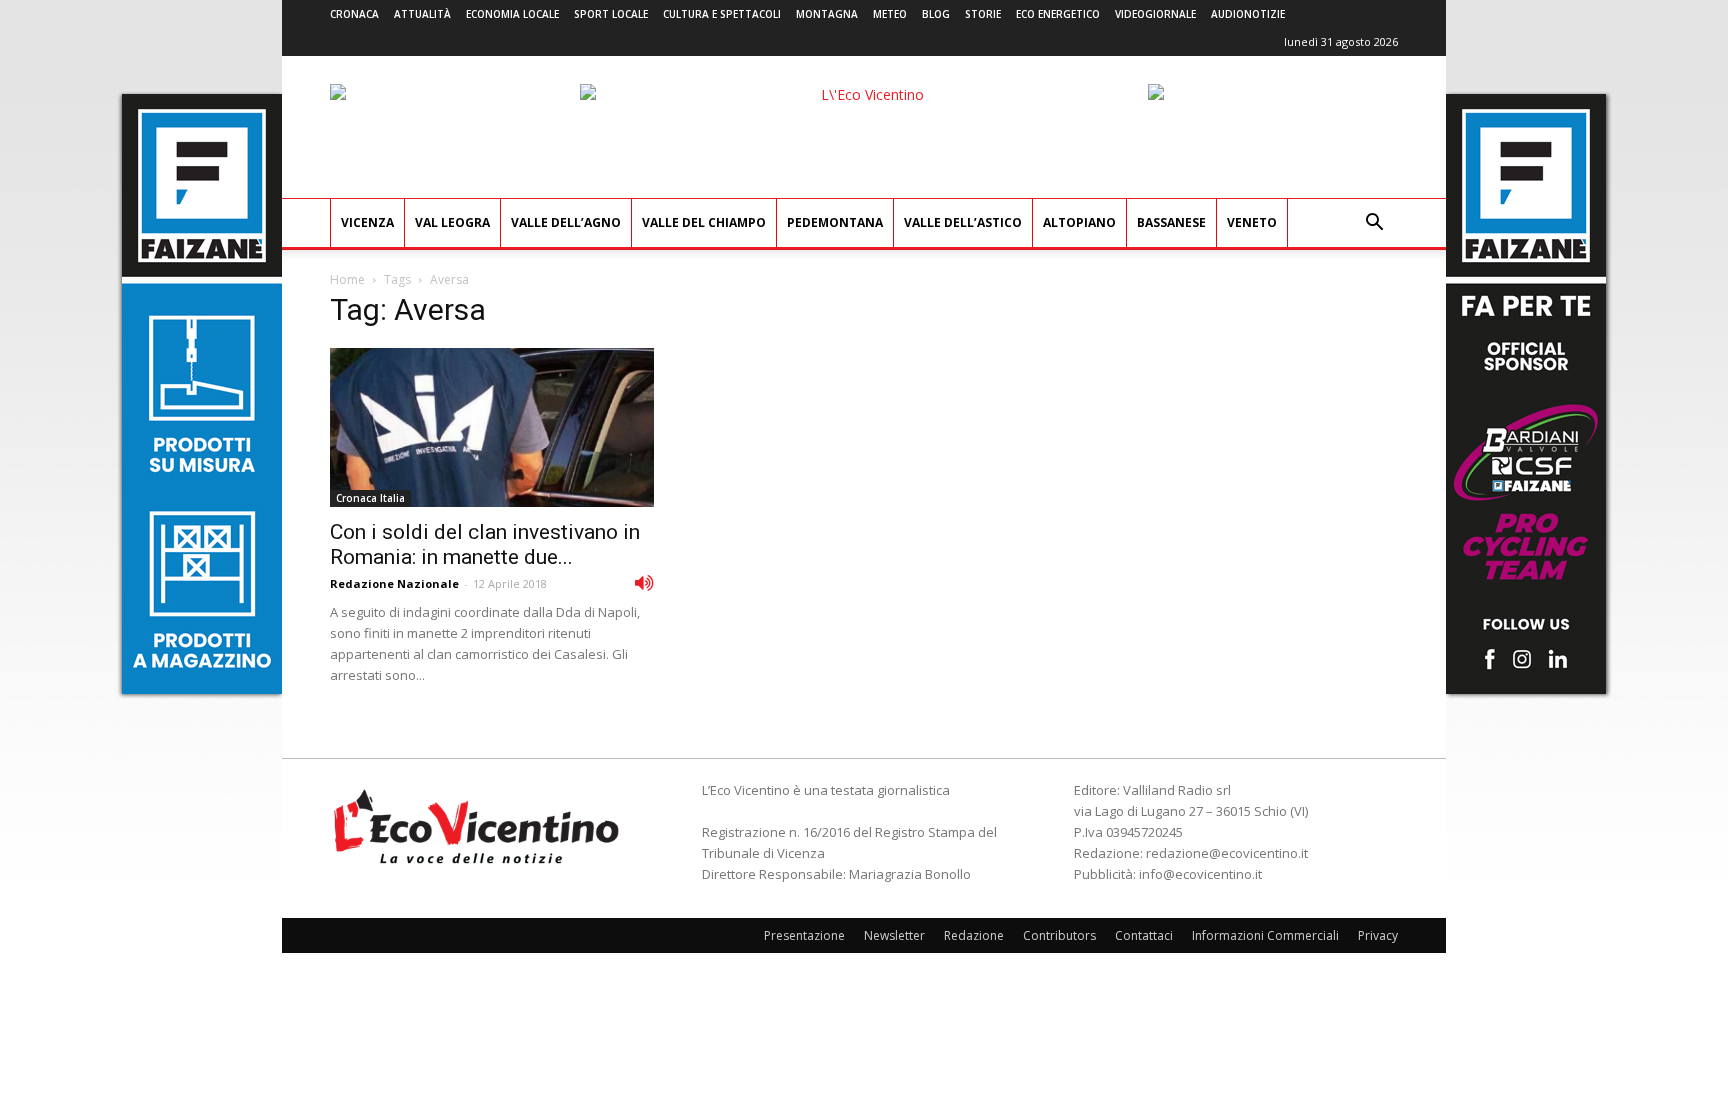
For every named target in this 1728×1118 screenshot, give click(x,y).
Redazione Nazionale (394, 583)
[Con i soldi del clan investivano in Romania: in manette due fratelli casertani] (492, 427)
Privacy (1378, 935)
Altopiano (1079, 222)
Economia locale (512, 14)
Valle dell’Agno (566, 222)
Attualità (422, 14)
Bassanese (1171, 222)
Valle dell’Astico (963, 222)
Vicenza (367, 222)
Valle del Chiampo (704, 222)
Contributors (1059, 935)
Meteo (890, 14)
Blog (936, 14)
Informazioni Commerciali (1265, 935)
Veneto (1252, 222)
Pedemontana (835, 222)
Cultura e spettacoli (722, 14)
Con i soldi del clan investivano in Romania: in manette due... (485, 544)
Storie (983, 14)
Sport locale (611, 14)
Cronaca (354, 14)
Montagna (827, 14)
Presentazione (804, 935)
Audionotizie (1248, 14)
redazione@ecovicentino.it (1227, 853)
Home (347, 279)
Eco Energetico (1058, 14)
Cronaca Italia (370, 498)
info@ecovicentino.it (1200, 874)
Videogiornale (1155, 14)
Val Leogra (452, 222)
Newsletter (894, 935)
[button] (1374, 224)
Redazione (974, 935)
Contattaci (1144, 935)
